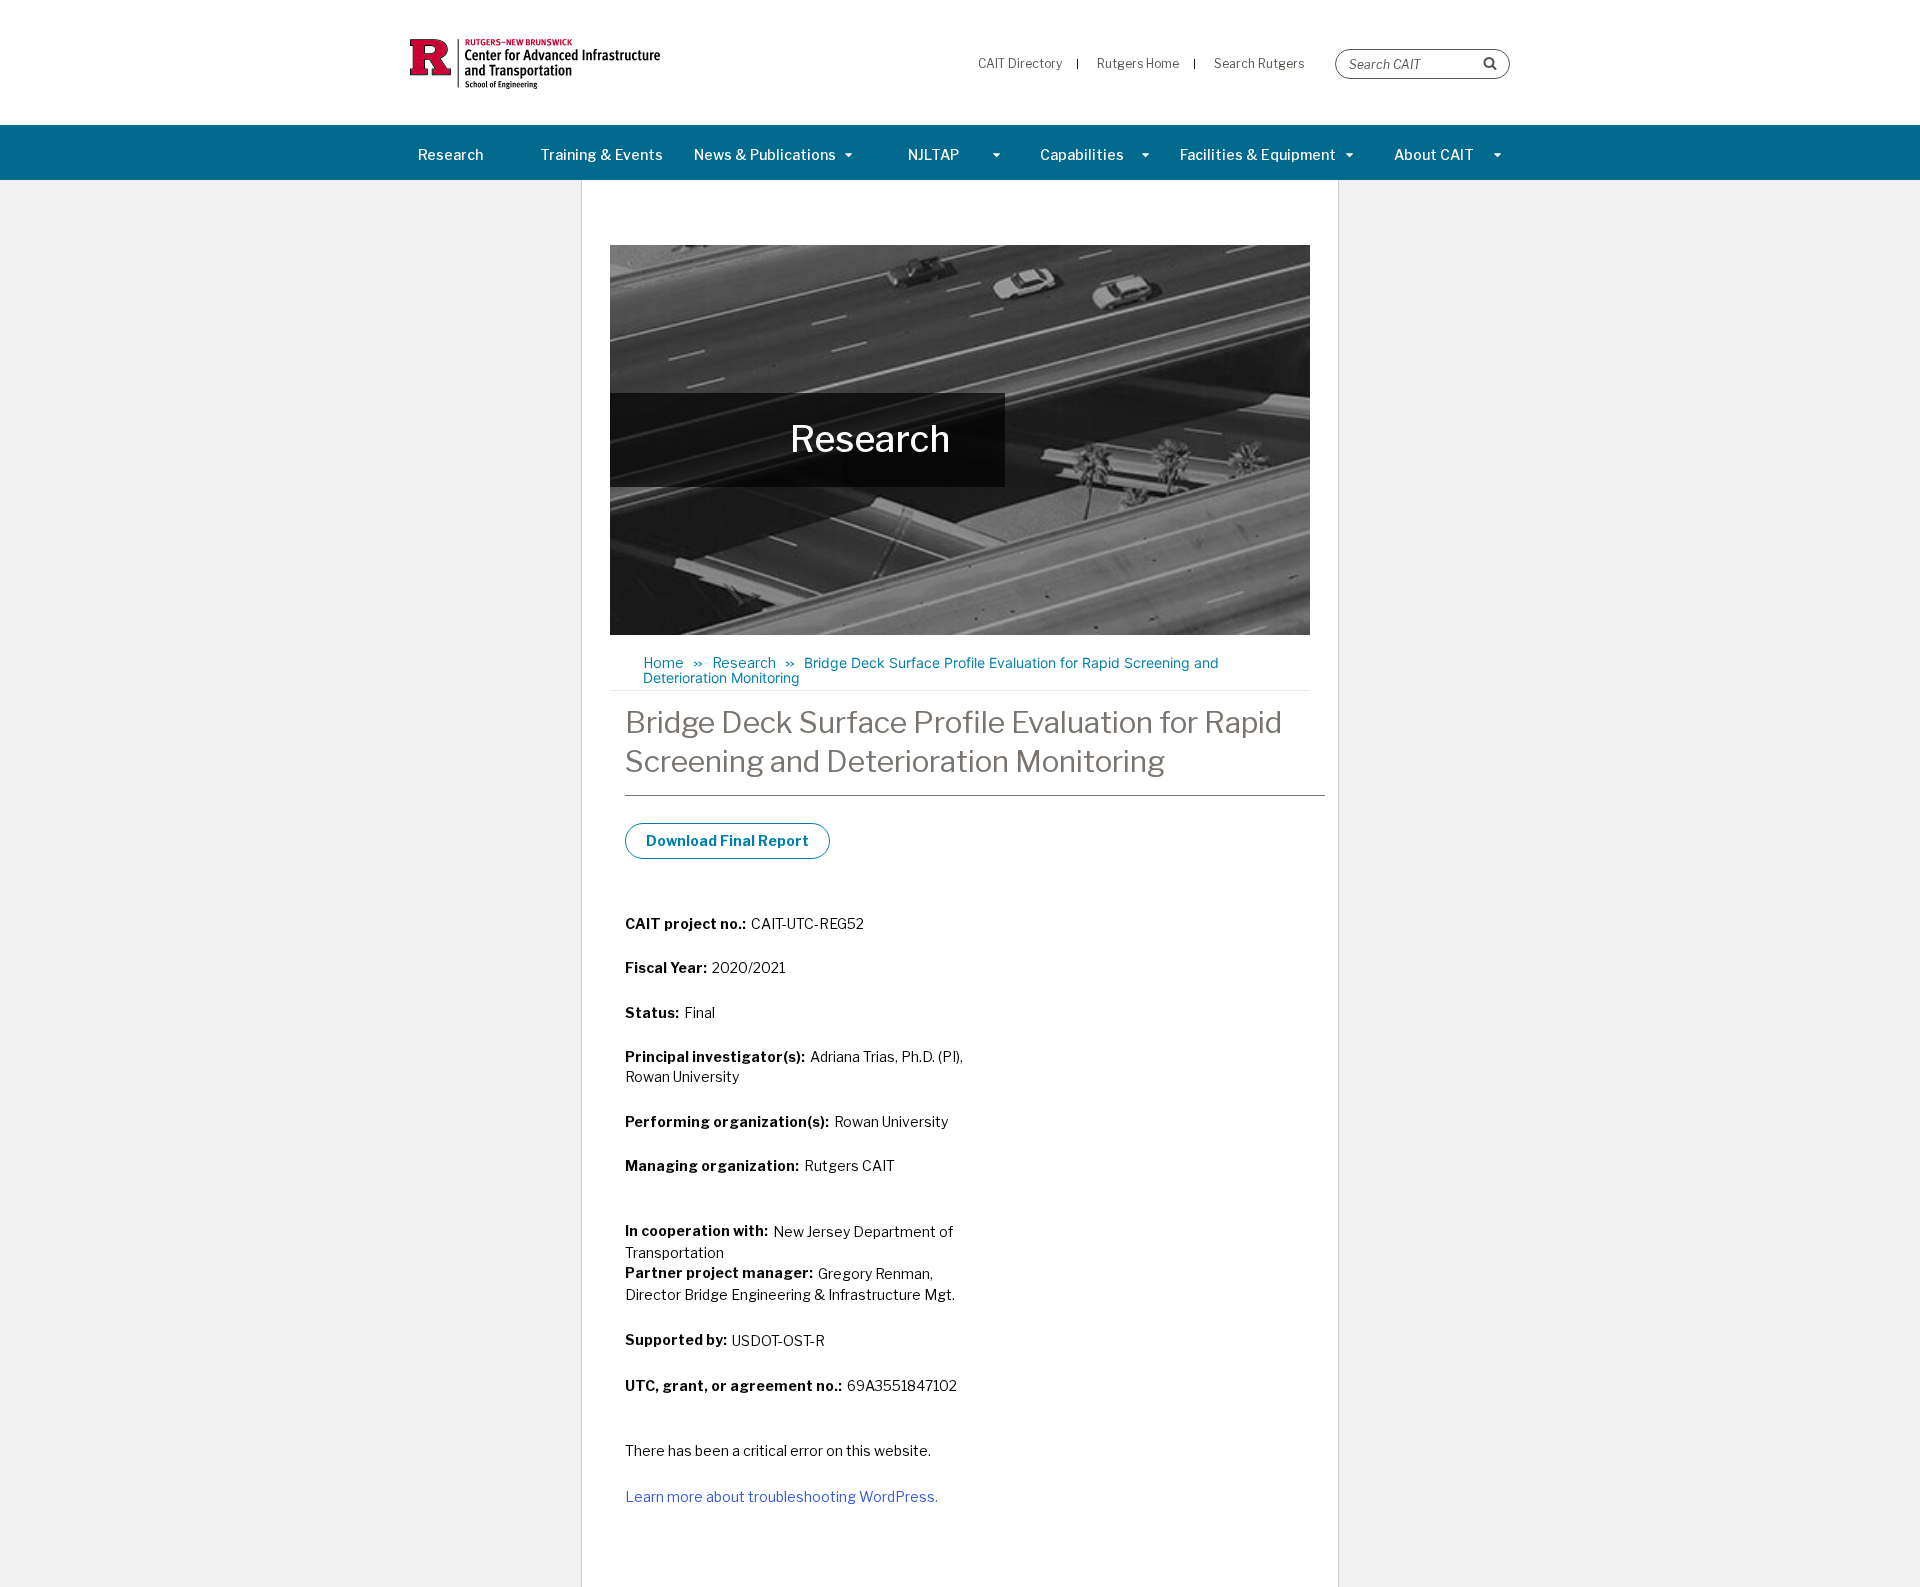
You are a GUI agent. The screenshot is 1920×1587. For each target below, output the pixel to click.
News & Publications (765, 154)
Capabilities (1082, 154)
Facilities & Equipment (1258, 154)
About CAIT (1434, 154)
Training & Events (601, 154)
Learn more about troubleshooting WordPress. (781, 1496)
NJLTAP (933, 154)
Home (663, 662)
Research (450, 154)
